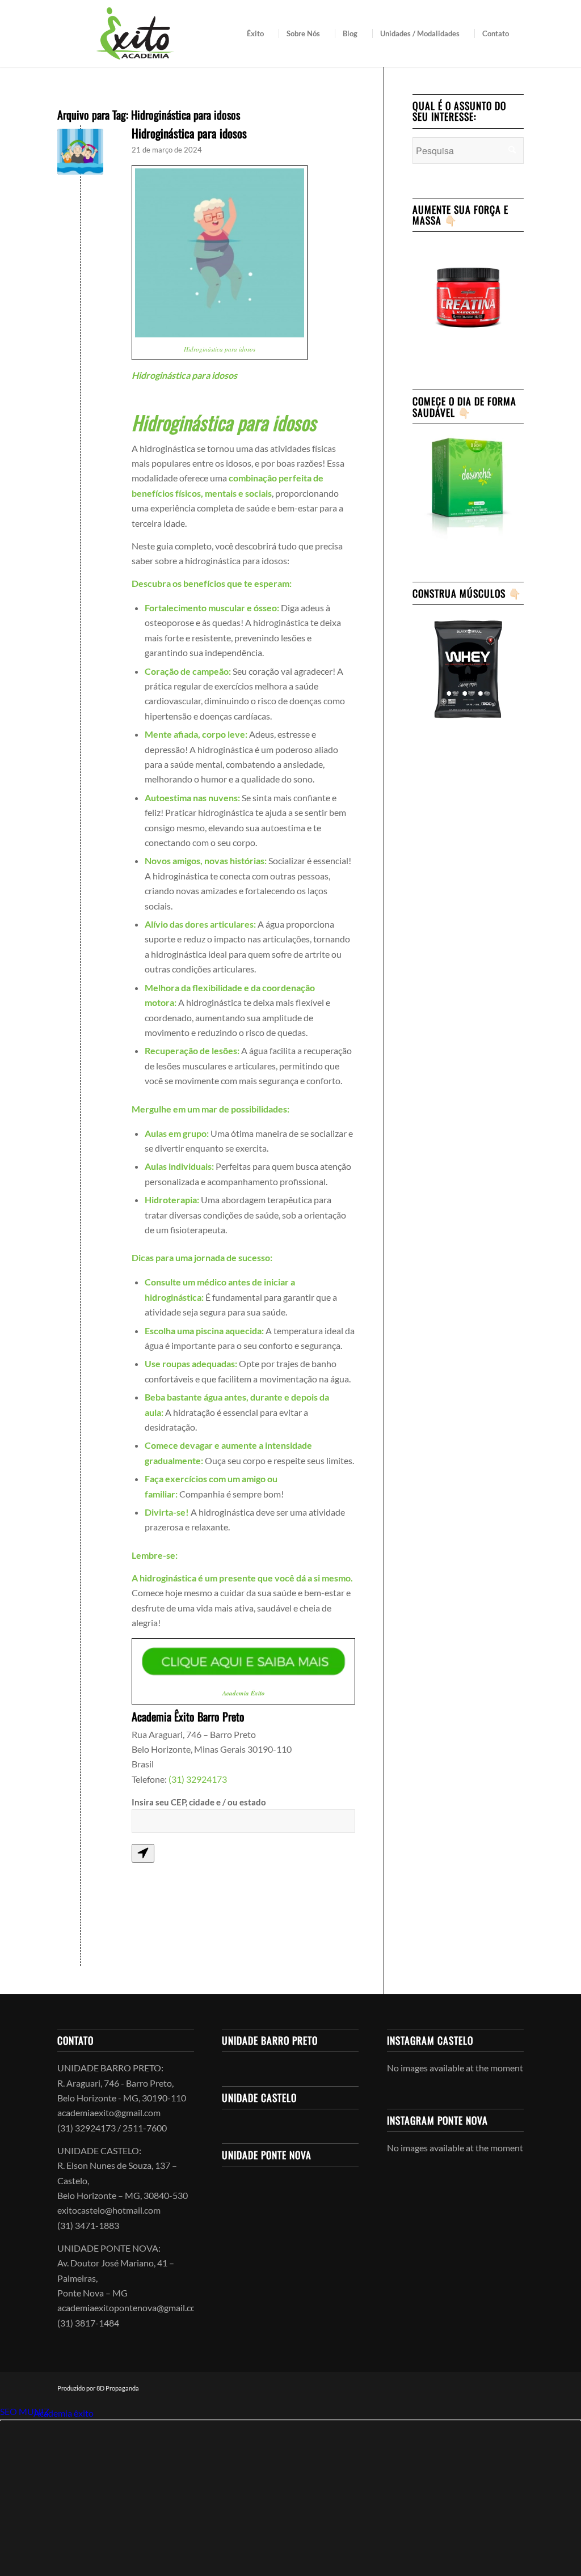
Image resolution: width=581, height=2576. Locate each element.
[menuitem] (259, 33)
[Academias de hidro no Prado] (80, 152)
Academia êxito (64, 2413)
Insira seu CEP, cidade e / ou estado (199, 1802)
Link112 (16, 2413)
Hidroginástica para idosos (189, 133)
